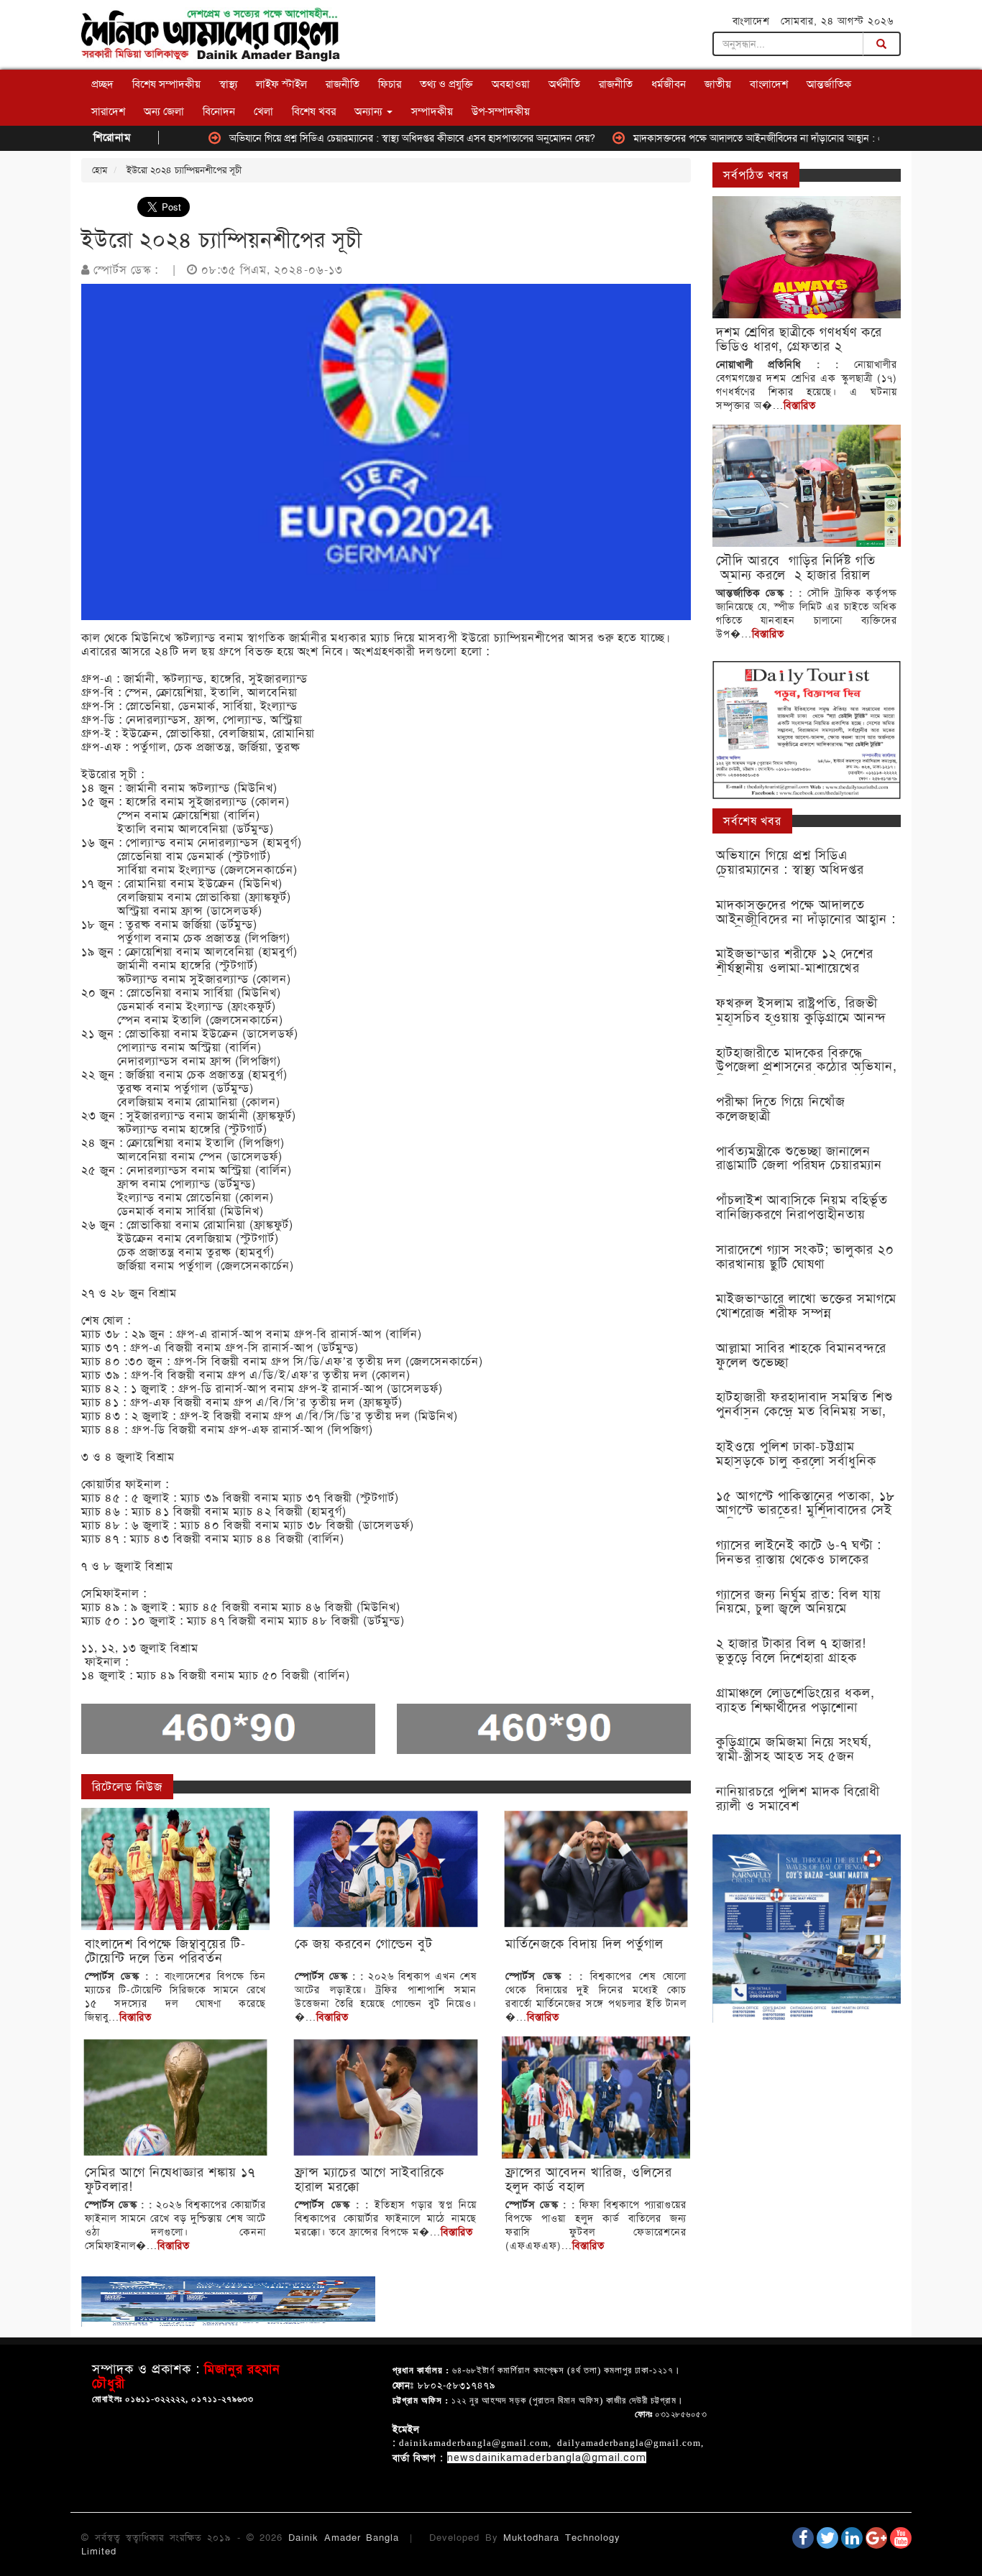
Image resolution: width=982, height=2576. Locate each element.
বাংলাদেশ (769, 84)
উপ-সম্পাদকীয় (501, 111)
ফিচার (390, 84)
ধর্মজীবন (669, 84)
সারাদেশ (108, 111)
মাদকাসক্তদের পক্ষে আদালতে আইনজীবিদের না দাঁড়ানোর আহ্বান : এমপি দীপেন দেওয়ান (730, 138)
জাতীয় (718, 84)
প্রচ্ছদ (102, 84)
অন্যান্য (370, 111)
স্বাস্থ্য (228, 84)
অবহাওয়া (511, 84)
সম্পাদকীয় (432, 111)
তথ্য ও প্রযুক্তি (446, 84)
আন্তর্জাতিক (829, 84)
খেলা (263, 111)
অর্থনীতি (564, 84)
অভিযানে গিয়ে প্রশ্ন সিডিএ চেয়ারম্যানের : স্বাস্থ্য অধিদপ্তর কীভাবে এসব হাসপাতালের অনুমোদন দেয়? (347, 138)
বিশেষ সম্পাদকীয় (166, 84)
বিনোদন (219, 111)
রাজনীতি (343, 84)
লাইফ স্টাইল (281, 84)
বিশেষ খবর (314, 111)
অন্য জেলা (164, 111)
